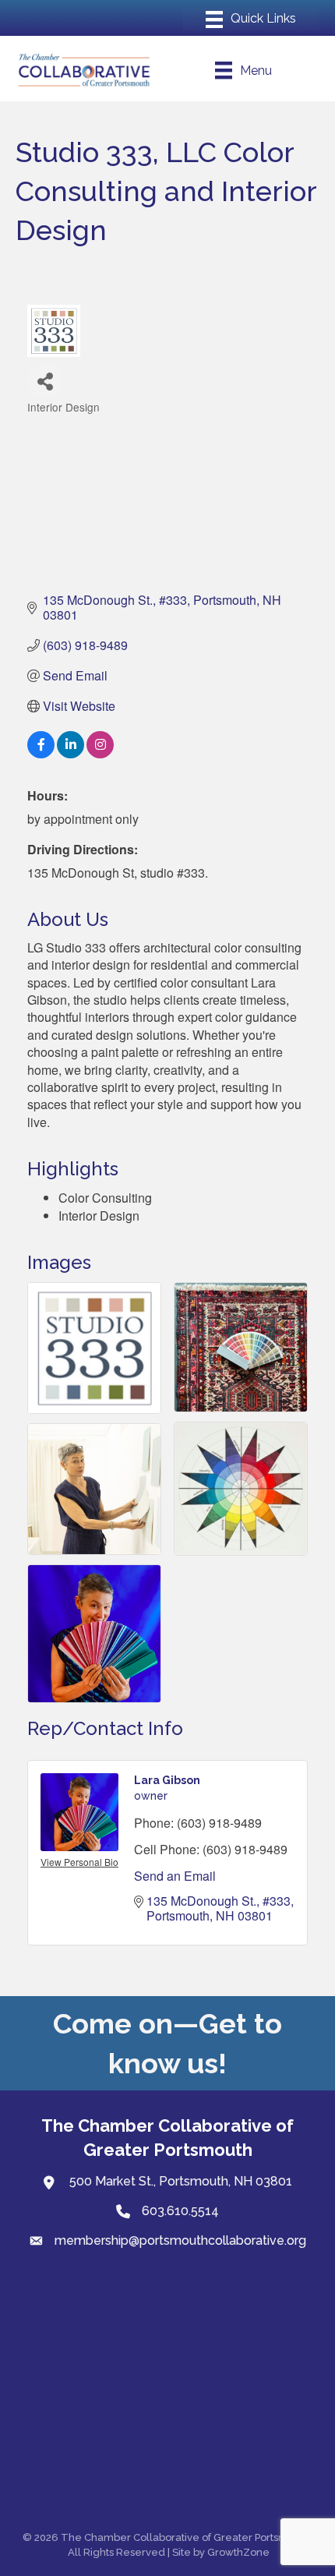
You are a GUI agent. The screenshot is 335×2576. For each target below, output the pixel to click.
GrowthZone (238, 2552)
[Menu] (251, 19)
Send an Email (175, 1876)
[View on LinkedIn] (71, 753)
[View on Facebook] (41, 753)
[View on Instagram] (100, 753)
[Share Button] (45, 381)
